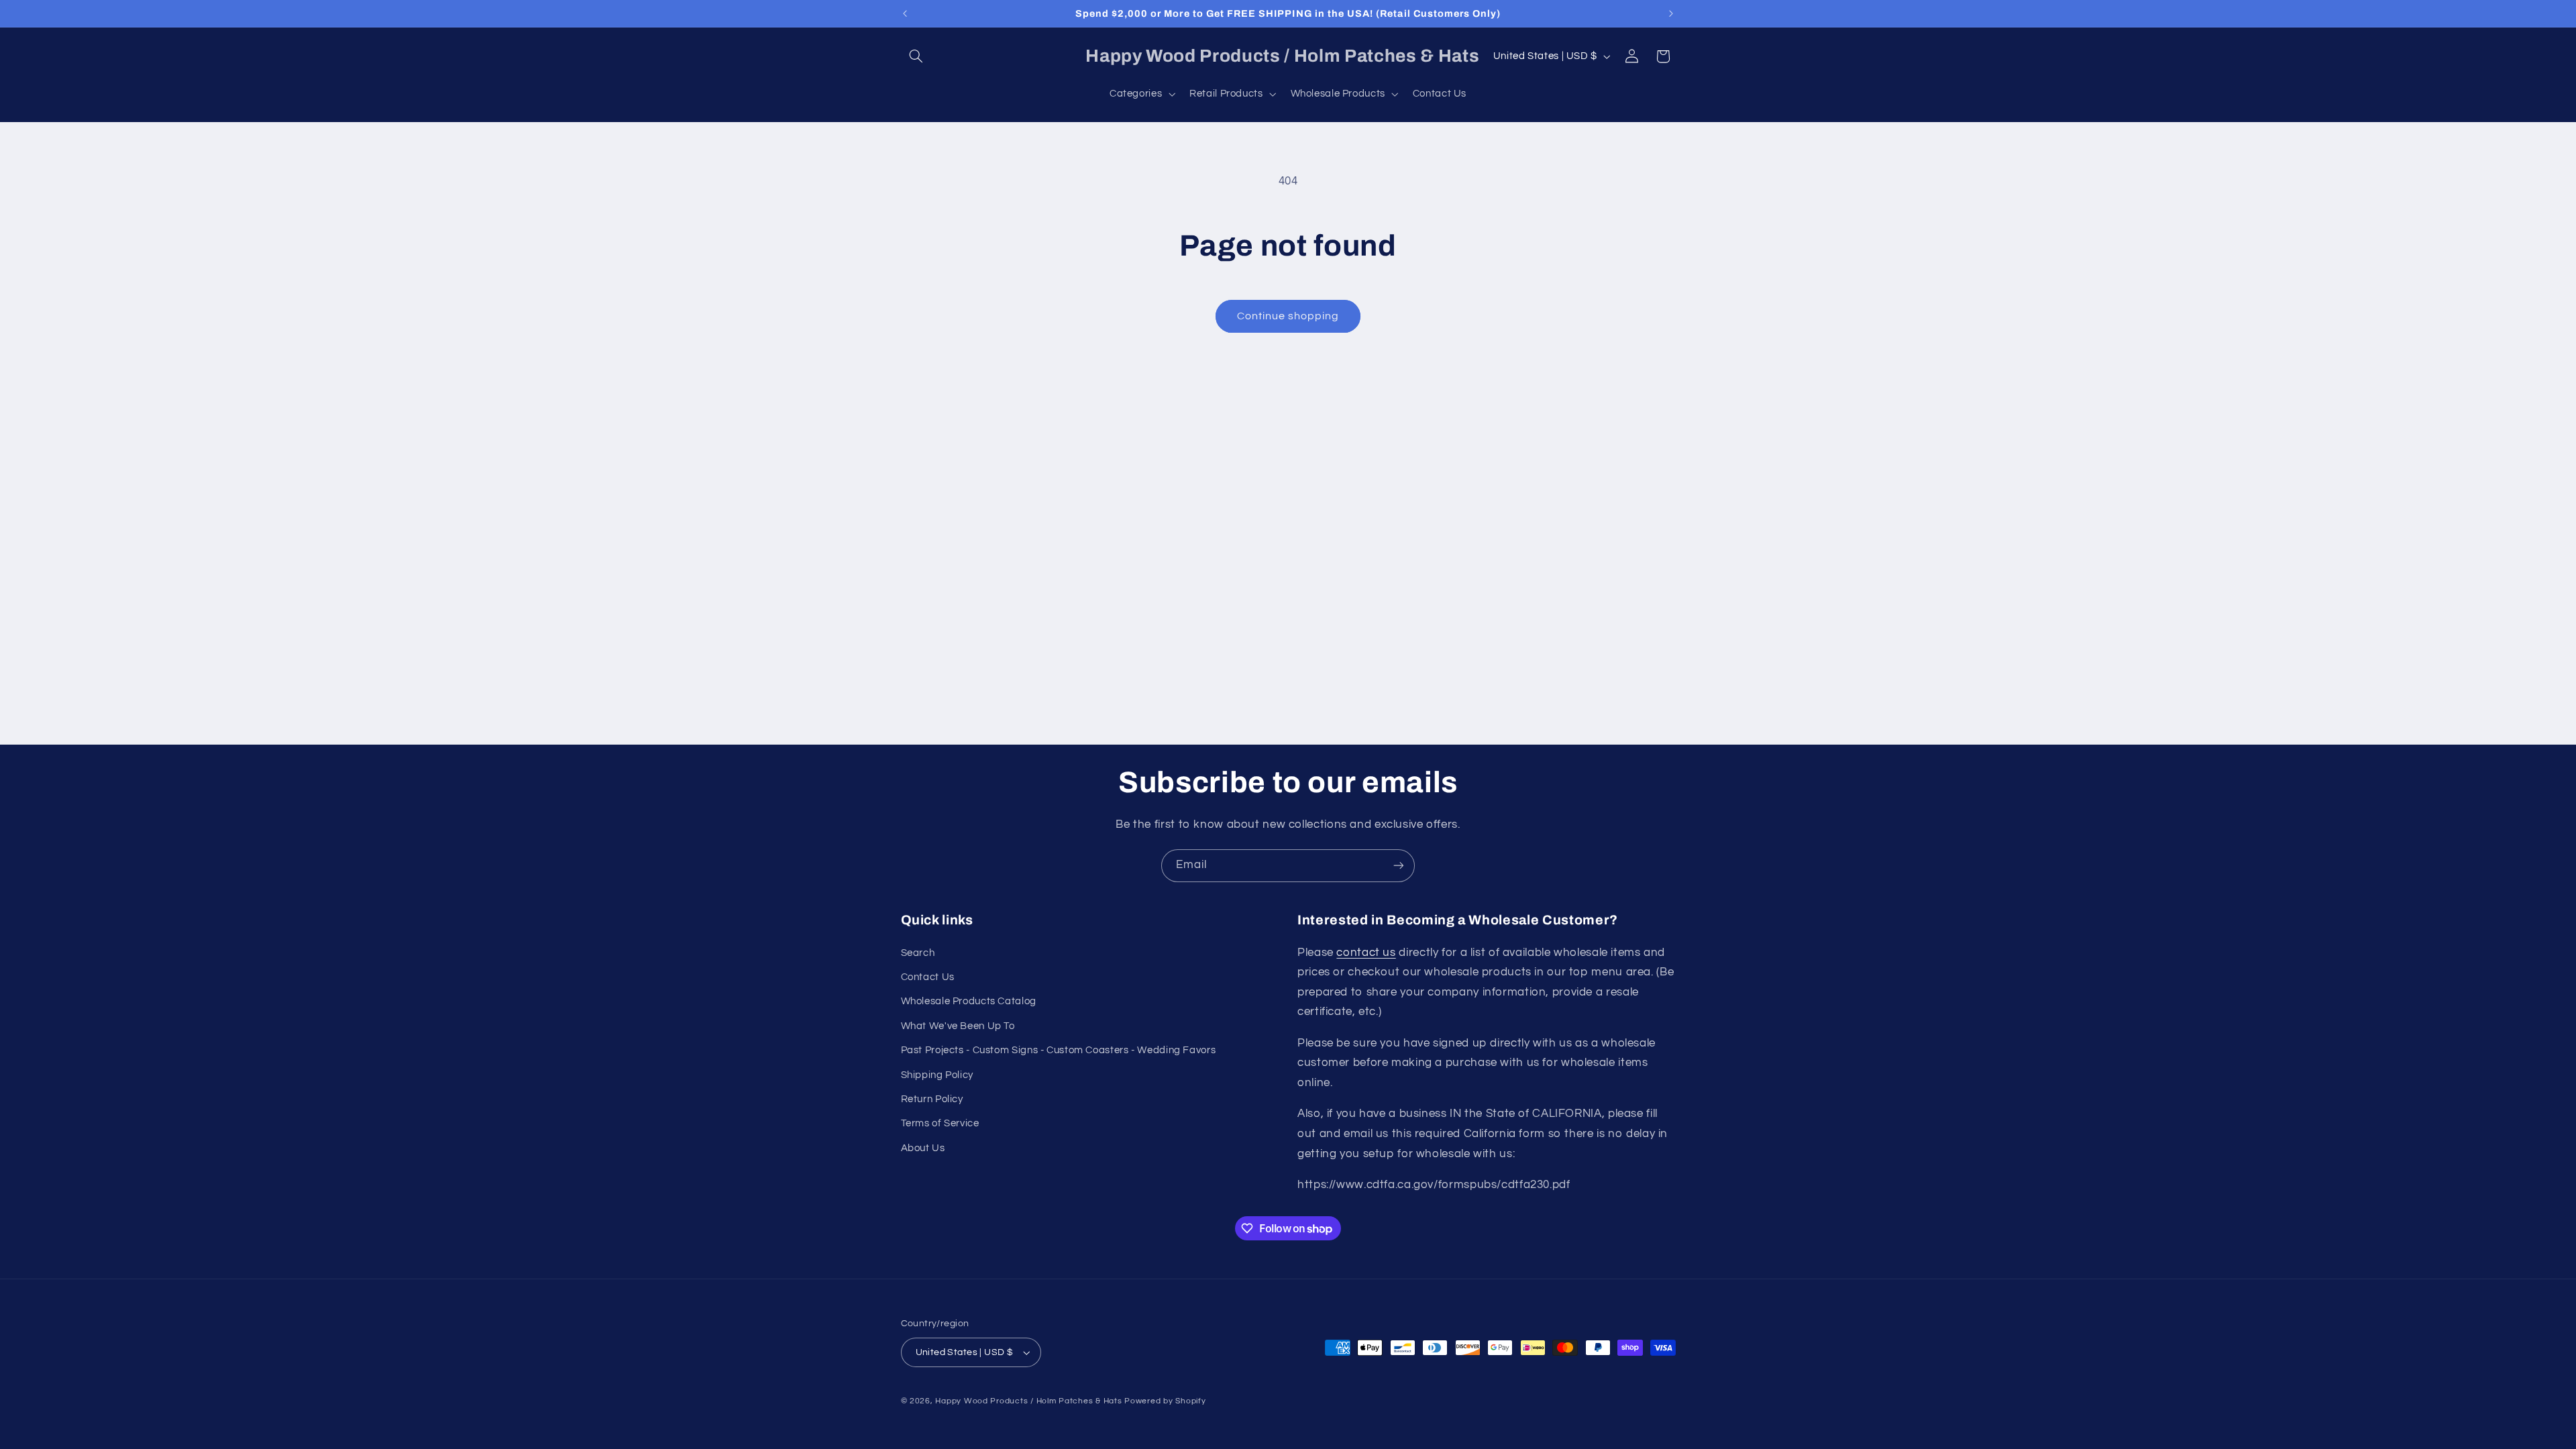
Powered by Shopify (1165, 1401)
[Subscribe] (1399, 866)
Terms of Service (940, 1123)
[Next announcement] (1671, 13)
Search (918, 953)
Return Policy (932, 1099)
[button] (916, 56)
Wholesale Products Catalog (969, 1001)
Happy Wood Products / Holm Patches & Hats (1028, 1401)
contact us (1366, 953)
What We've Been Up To (958, 1026)
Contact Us (928, 977)
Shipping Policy (937, 1075)
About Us (923, 1148)
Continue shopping (1288, 316)
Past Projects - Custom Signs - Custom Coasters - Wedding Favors (1059, 1050)
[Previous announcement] (905, 13)
